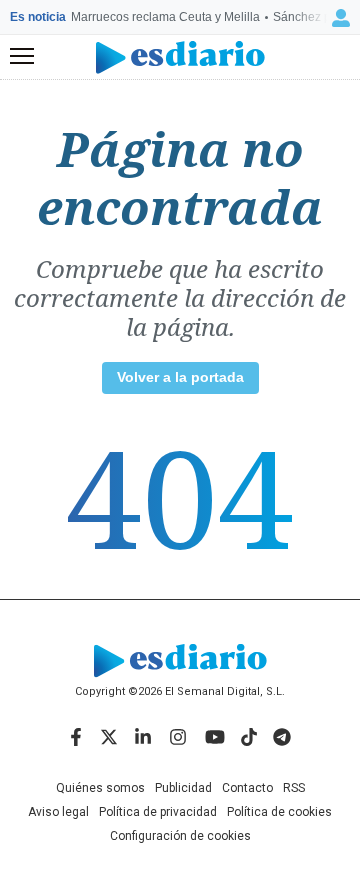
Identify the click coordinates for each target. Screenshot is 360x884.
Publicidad (183, 788)
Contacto (247, 788)
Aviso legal (58, 812)
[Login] (341, 18)
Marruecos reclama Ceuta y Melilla (165, 17)
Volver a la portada (180, 377)
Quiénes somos (100, 788)
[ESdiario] (180, 57)
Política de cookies (279, 812)
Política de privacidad (158, 812)
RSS (294, 788)
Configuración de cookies (180, 836)
